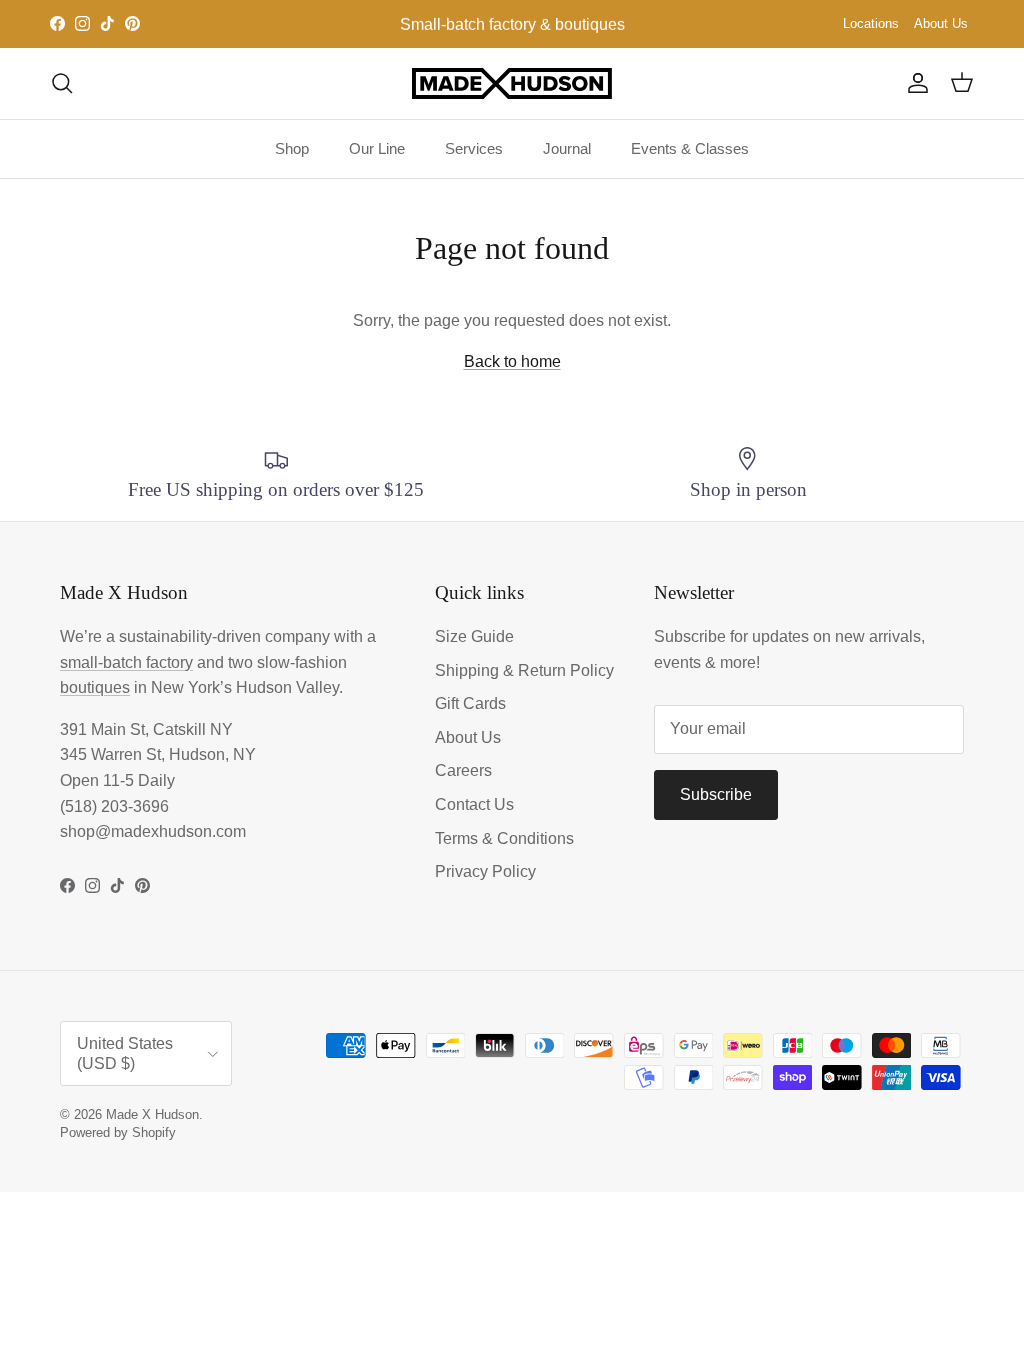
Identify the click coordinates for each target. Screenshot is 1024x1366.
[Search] (62, 83)
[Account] (914, 83)
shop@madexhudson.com (153, 831)
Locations (871, 23)
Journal (567, 148)
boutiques (95, 687)
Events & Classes (690, 148)
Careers (463, 770)
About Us (941, 23)
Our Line (377, 148)
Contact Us (474, 804)
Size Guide (474, 636)
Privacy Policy (485, 871)
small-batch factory (126, 662)
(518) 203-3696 (114, 806)
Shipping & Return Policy (524, 670)
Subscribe (716, 794)
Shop (292, 148)
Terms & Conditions (504, 838)
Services (474, 148)
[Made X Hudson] (512, 83)
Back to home (512, 361)
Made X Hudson (152, 1114)
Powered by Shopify (118, 1132)
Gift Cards (470, 703)
